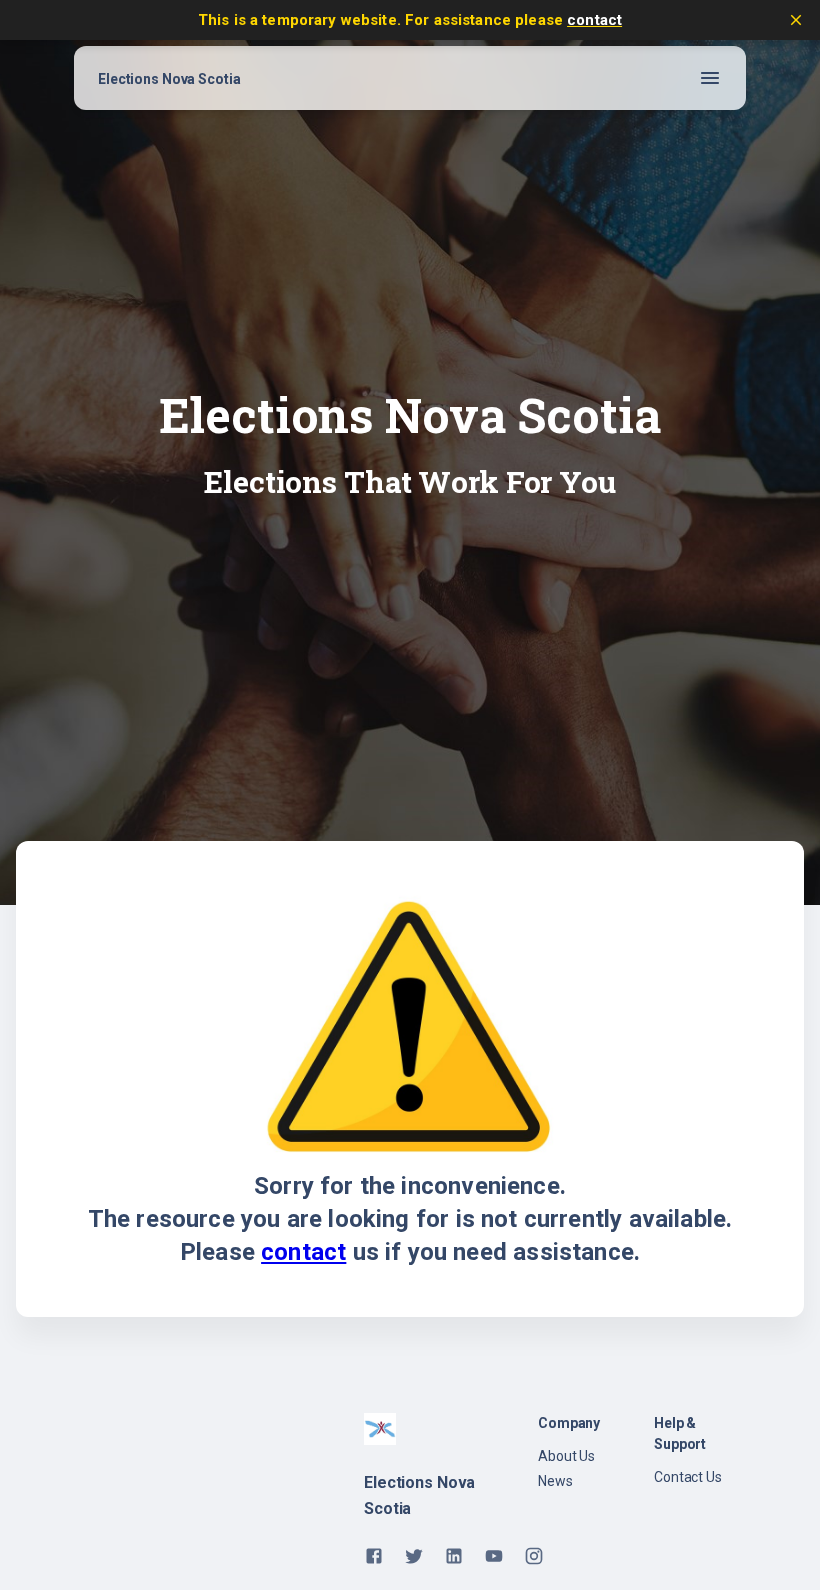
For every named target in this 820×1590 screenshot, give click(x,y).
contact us (688, 1477)
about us (566, 1456)
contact (594, 20)
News (555, 1481)
